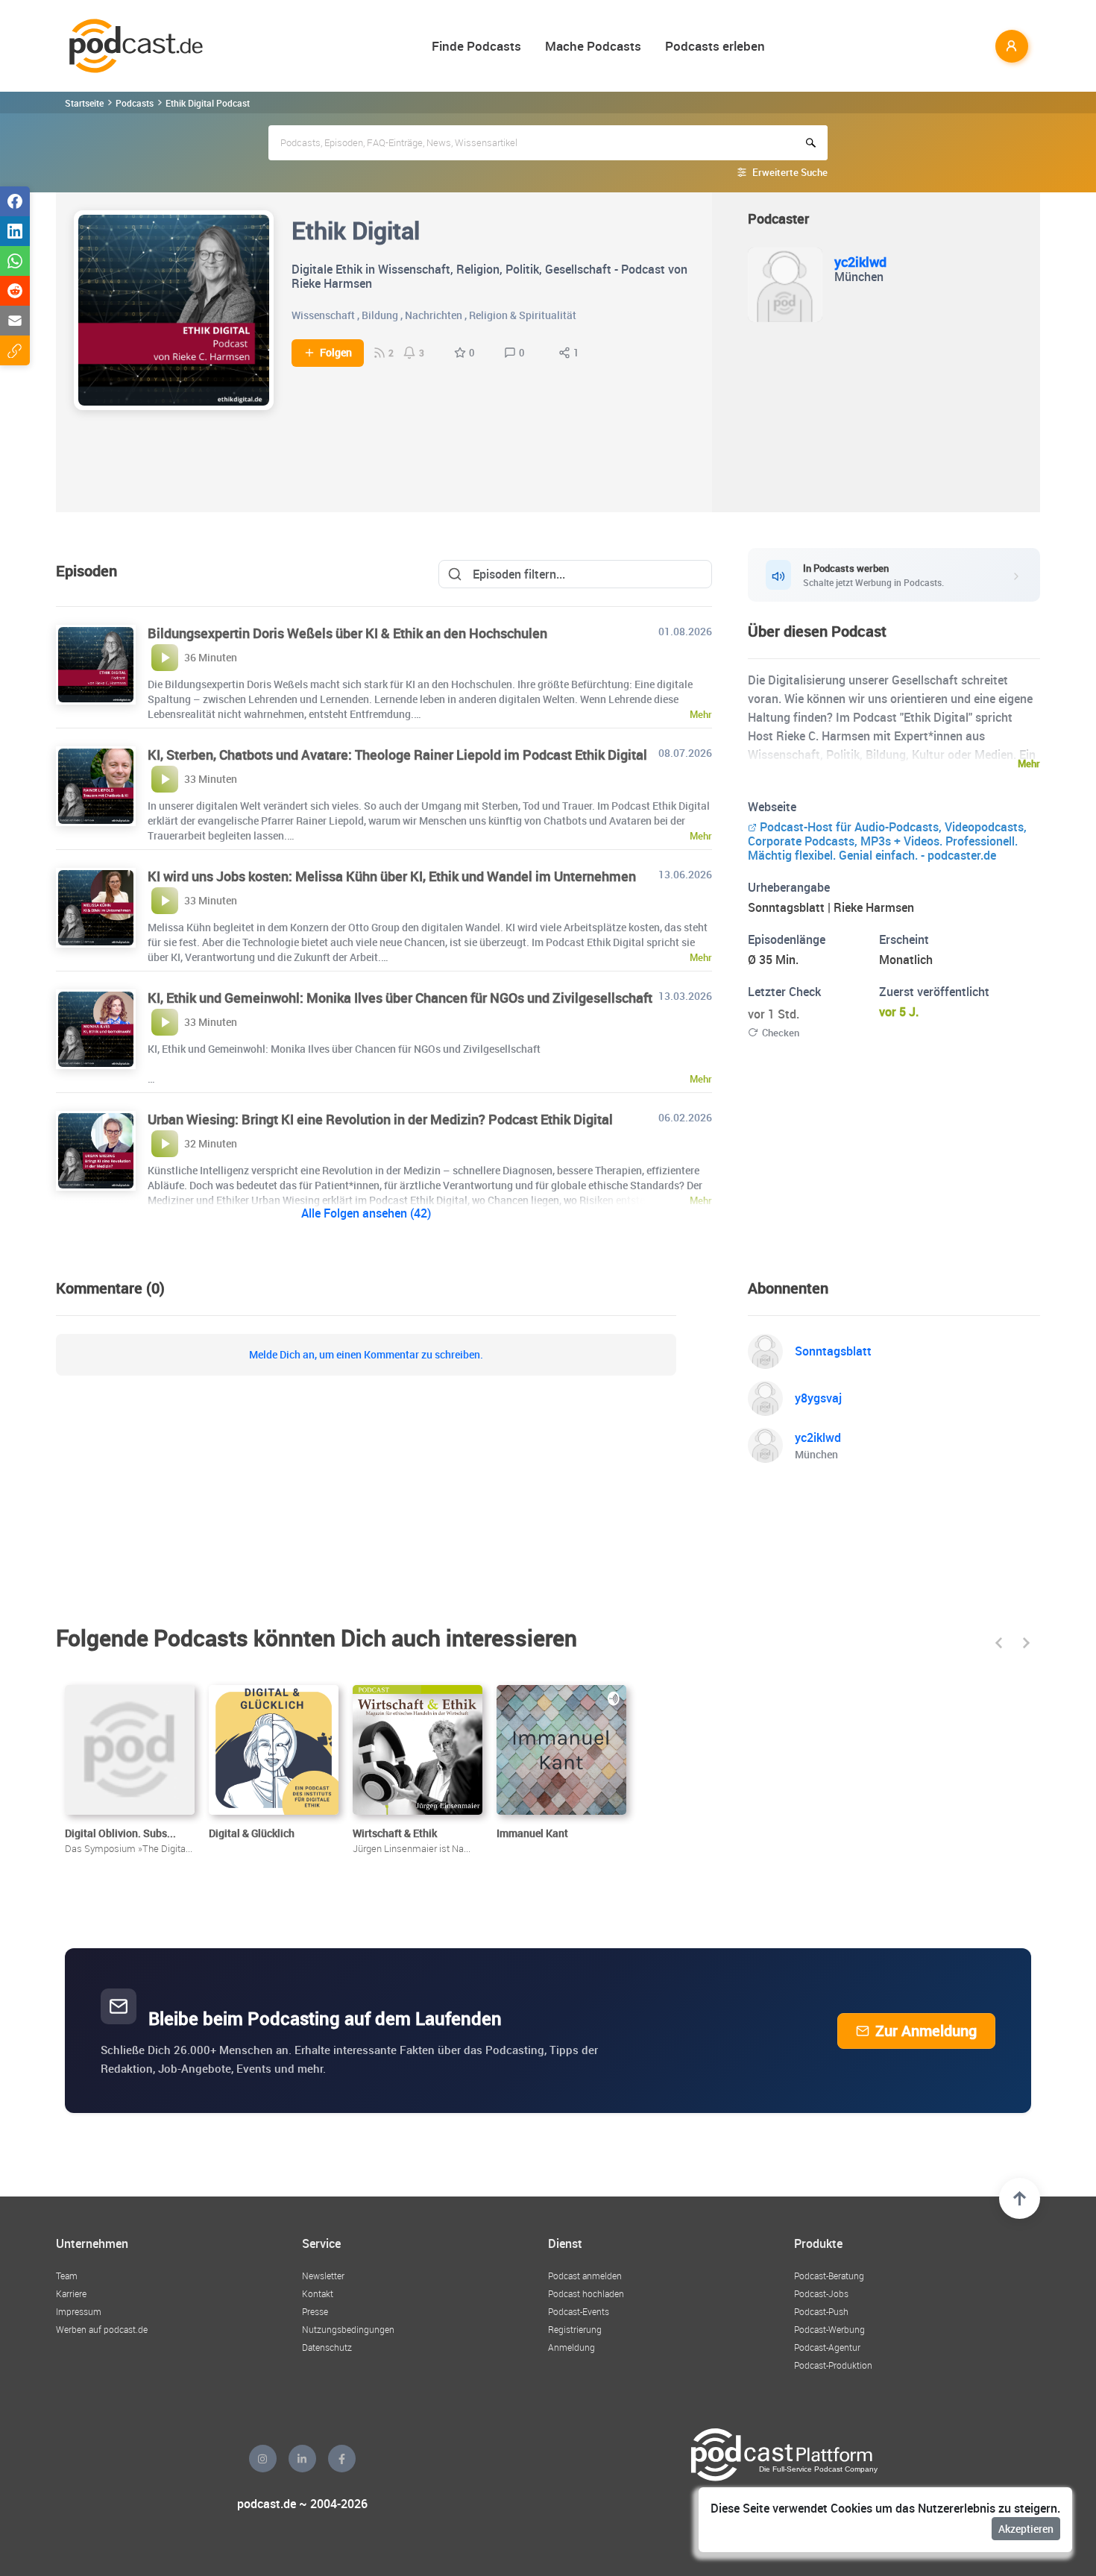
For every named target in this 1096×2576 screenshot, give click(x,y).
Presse (315, 2311)
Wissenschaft (323, 315)
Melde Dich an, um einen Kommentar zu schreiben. (366, 1355)
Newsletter (323, 2276)
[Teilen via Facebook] (15, 201)
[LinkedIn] (302, 2459)
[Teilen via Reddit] (15, 291)
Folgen (336, 353)
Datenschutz (327, 2347)
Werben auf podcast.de (102, 2329)
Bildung (380, 315)
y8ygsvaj (818, 1398)
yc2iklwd (860, 262)
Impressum (79, 2311)
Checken (781, 1033)
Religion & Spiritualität (523, 315)
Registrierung (575, 2329)
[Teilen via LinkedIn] (15, 231)
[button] (999, 1643)
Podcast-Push (821, 2311)
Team (67, 2276)
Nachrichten (434, 315)
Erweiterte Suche (790, 172)
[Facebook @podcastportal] (342, 2459)
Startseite (84, 103)
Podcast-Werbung (829, 2329)
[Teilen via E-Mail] (15, 321)
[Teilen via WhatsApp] (15, 261)
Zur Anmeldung (926, 2031)
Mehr (1029, 763)
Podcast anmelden (585, 2276)
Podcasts (135, 103)
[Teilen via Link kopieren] (15, 350)
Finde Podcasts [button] (476, 46)
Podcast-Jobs (821, 2293)
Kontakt (318, 2293)
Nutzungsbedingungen (348, 2329)
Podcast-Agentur (827, 2347)
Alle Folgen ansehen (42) (366, 1213)
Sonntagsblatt (833, 1351)
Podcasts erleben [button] (715, 46)
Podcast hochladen (586, 2293)
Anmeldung (571, 2347)
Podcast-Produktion (833, 2365)
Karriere (71, 2293)
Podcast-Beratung (829, 2276)
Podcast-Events (579, 2311)
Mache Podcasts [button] (593, 46)
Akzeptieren (1026, 2529)
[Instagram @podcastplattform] (263, 2459)
